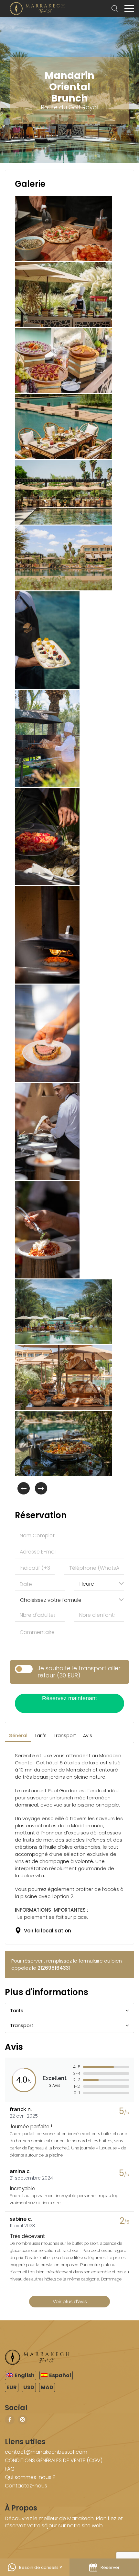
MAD (47, 2387)
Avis (88, 1735)
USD (29, 2387)
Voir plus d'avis (70, 2302)
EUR (12, 2387)
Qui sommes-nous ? (30, 2477)
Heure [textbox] (87, 1584)
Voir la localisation (46, 1931)
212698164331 (54, 1968)
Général (18, 1735)
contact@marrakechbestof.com (46, 2452)
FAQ (10, 2469)
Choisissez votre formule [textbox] (51, 1600)
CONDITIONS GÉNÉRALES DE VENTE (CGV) (54, 2460)
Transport (65, 1735)
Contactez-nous (26, 2486)
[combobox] (99, 1583)
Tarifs (41, 1735)
